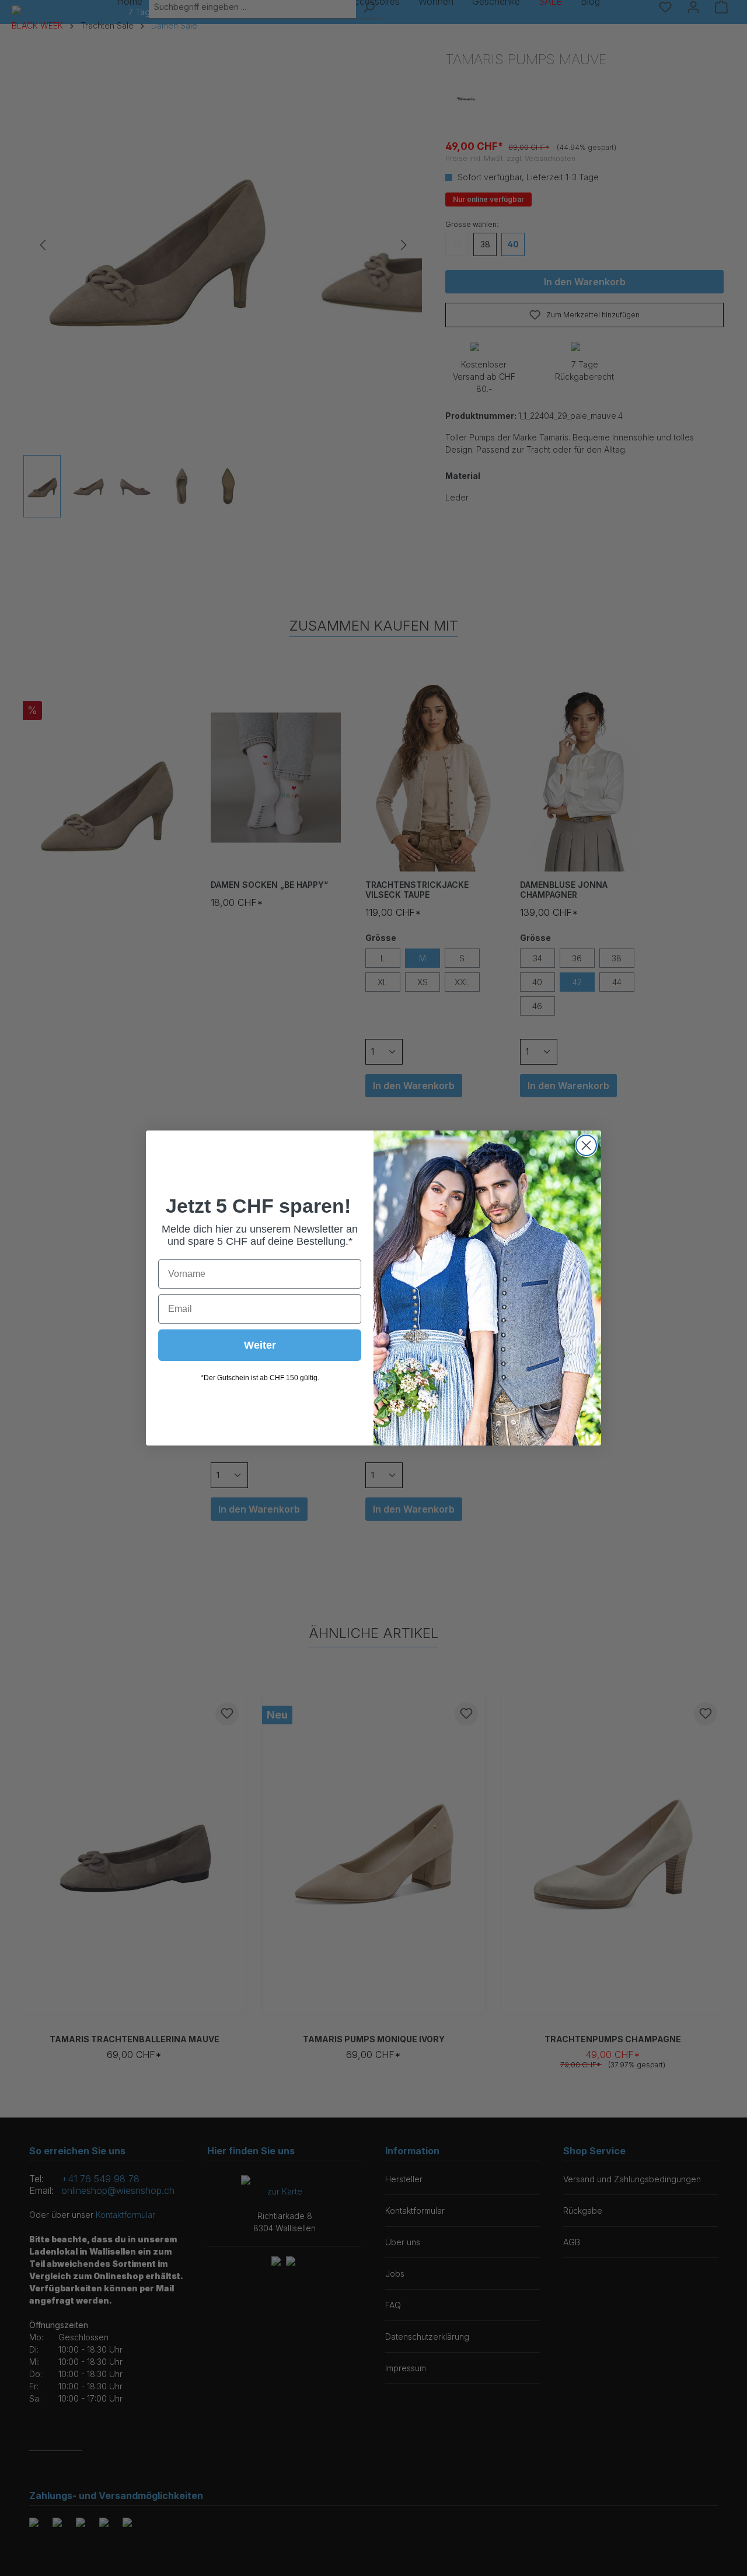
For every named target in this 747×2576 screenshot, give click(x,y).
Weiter (260, 1345)
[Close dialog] (586, 1145)
